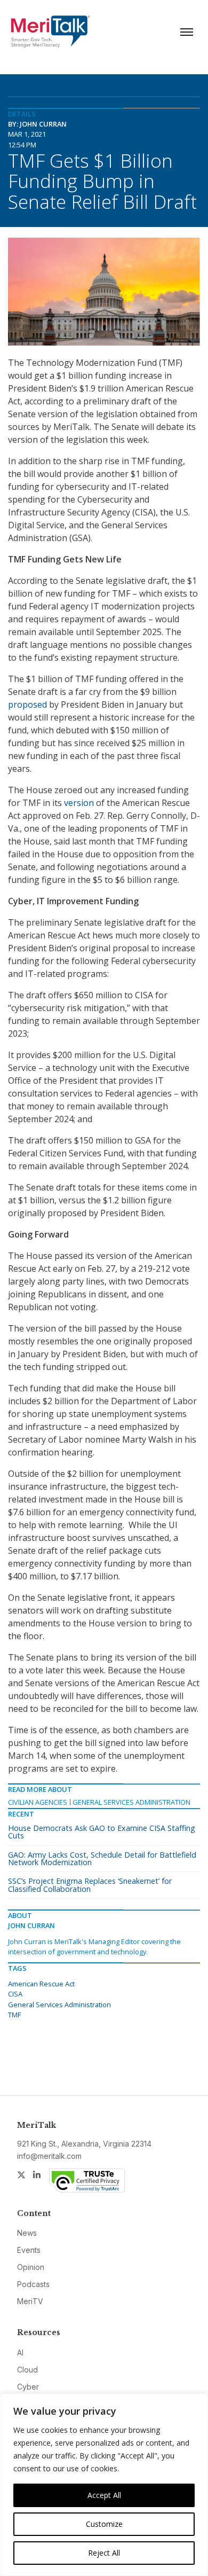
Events (29, 2250)
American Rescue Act (41, 1984)
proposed (27, 704)
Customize (104, 2524)
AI (20, 2352)
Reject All (104, 2553)
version (79, 803)
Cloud (27, 2370)
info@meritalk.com (49, 2156)
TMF (14, 2015)
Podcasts (33, 2284)
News (27, 2233)
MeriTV (30, 2301)
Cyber (28, 2387)
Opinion (31, 2267)
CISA (15, 1994)
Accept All (104, 2495)
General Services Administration (131, 1802)
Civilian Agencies (38, 1802)
